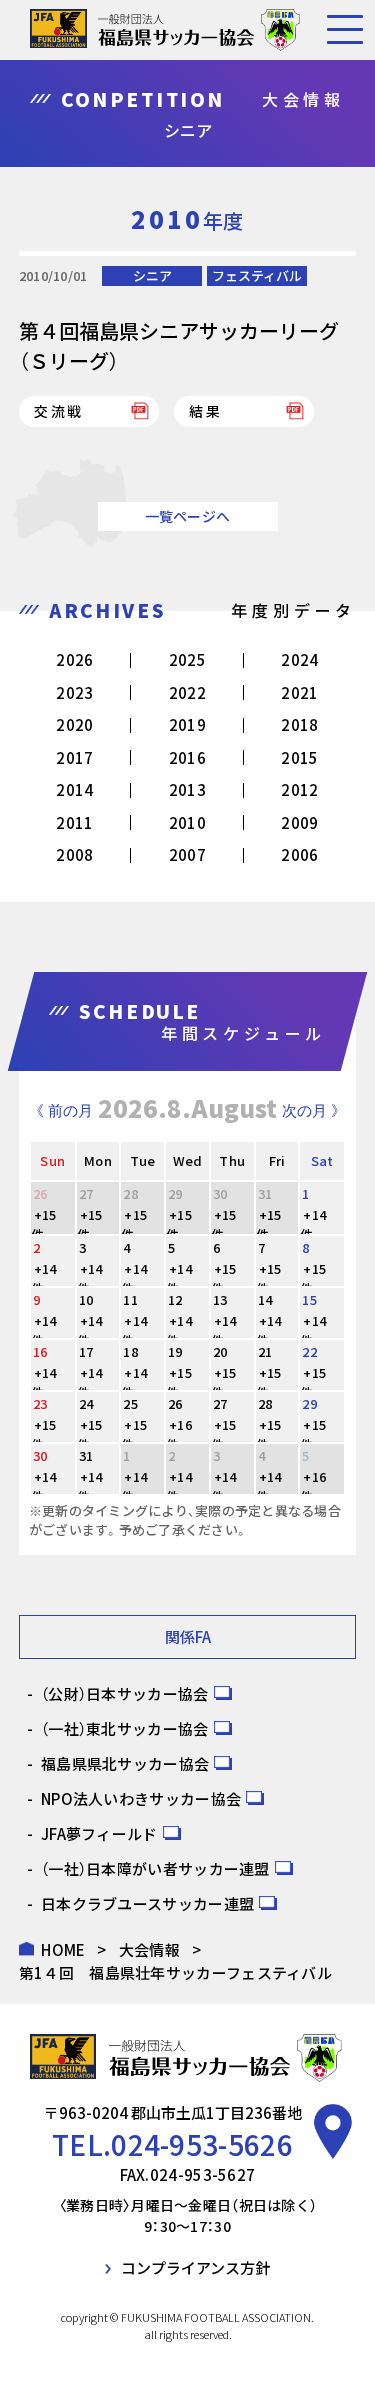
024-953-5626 (202, 2144)
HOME (63, 1949)
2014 (74, 789)
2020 (74, 724)
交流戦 (59, 411)
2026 (74, 659)
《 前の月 (61, 1110)
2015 (299, 757)
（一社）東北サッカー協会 (125, 1728)
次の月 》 (314, 1110)
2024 (299, 659)
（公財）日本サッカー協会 (125, 1693)
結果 (206, 411)
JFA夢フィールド (99, 1833)
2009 (299, 822)
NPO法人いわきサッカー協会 (141, 1798)
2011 (74, 822)
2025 (187, 659)
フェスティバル (257, 275)
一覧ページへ (188, 516)
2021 (299, 692)
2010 (187, 822)
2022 (187, 692)
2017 (74, 757)
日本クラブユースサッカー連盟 (147, 1903)
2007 (187, 854)
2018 (299, 724)
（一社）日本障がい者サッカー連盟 (155, 1868)
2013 (187, 789)
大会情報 (149, 1949)
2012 (299, 789)
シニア (152, 275)
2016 (187, 757)
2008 (74, 854)
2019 (187, 724)
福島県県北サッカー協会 (125, 1763)
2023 (74, 692)
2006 (299, 854)
